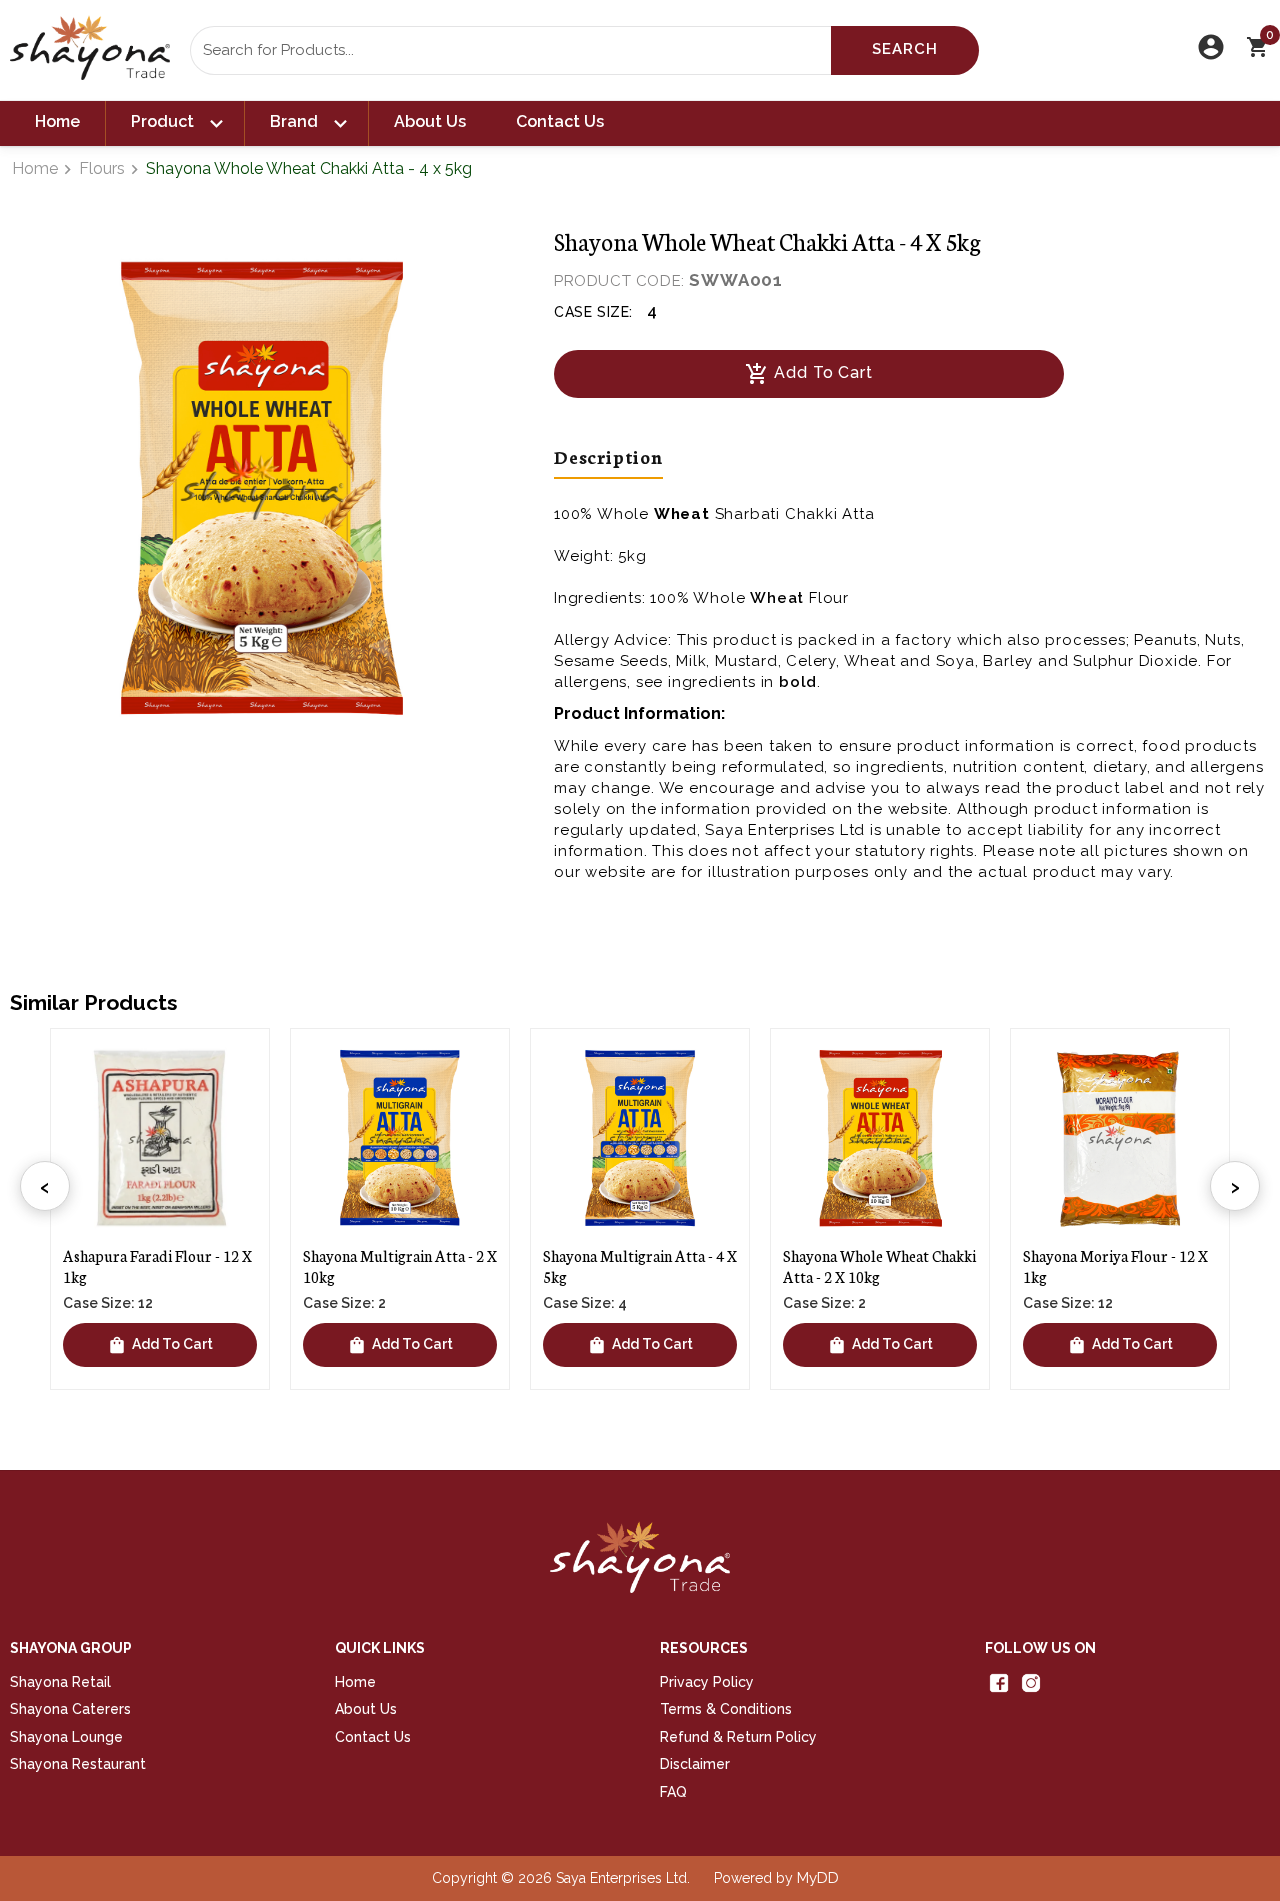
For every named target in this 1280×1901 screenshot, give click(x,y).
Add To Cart (809, 374)
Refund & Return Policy (738, 1737)
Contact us (373, 1737)
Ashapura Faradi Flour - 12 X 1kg (157, 1266)
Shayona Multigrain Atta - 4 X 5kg (640, 1266)
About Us (430, 121)
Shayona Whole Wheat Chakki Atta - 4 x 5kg (309, 168)
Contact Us (560, 121)
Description (608, 456)
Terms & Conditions (726, 1709)
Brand (306, 123)
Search (905, 49)
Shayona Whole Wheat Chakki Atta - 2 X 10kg (879, 1266)
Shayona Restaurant (78, 1764)
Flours (102, 168)
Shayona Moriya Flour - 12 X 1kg (1115, 1266)
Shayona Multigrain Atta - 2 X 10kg (400, 1266)
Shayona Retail (60, 1682)
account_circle (1211, 47)
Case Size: (593, 312)
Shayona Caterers (70, 1709)
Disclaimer (695, 1764)
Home (57, 121)
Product (175, 123)
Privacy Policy (707, 1682)
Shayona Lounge (66, 1737)
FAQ (673, 1792)
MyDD (818, 1878)
